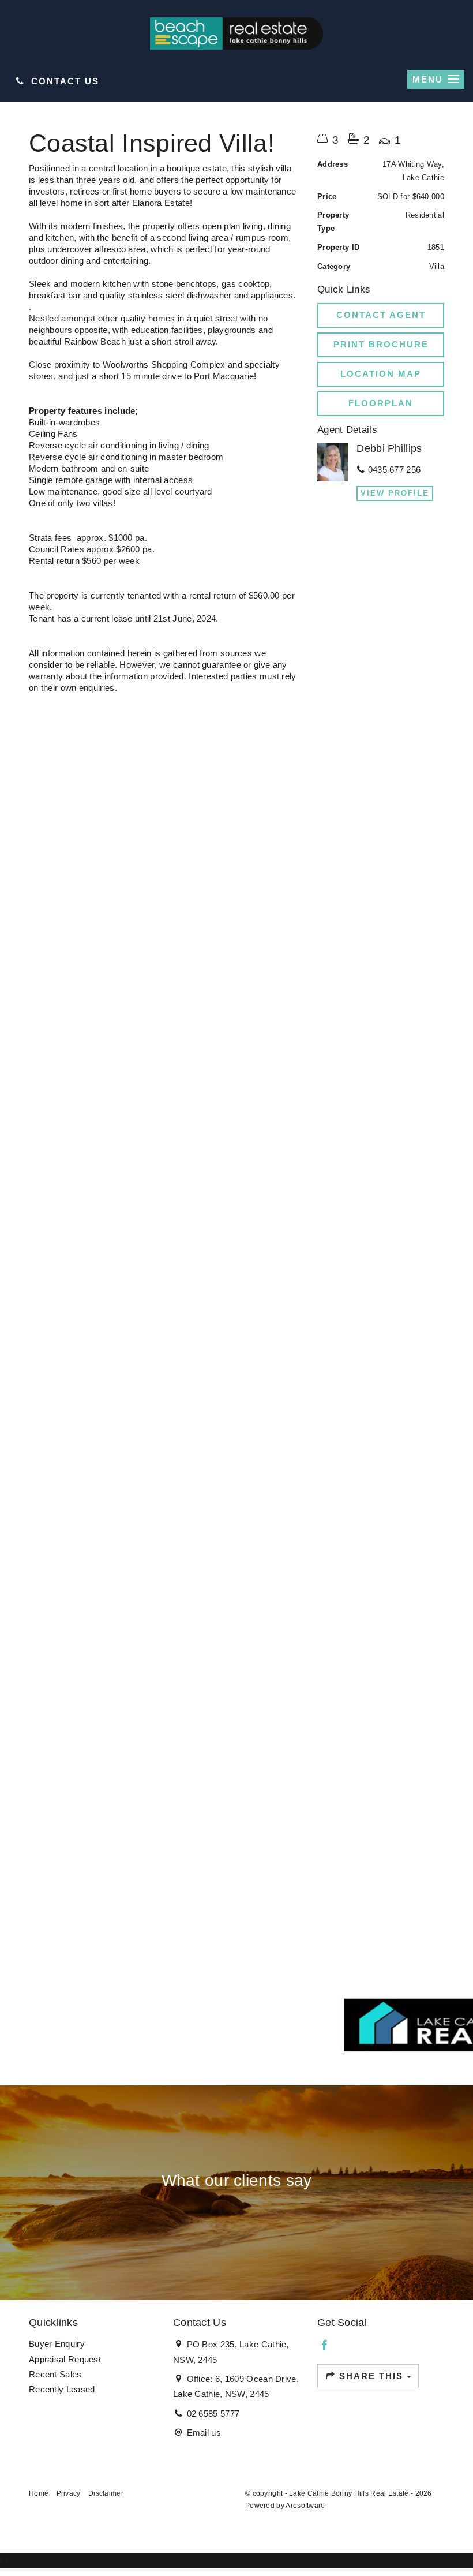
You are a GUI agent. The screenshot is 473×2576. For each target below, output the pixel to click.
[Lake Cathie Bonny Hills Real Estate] (236, 33)
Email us (204, 2433)
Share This (371, 2376)
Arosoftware (305, 2506)
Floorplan (381, 403)
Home (39, 2493)
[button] (381, 345)
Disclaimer (106, 2493)
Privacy (69, 2493)
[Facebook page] (325, 2346)
